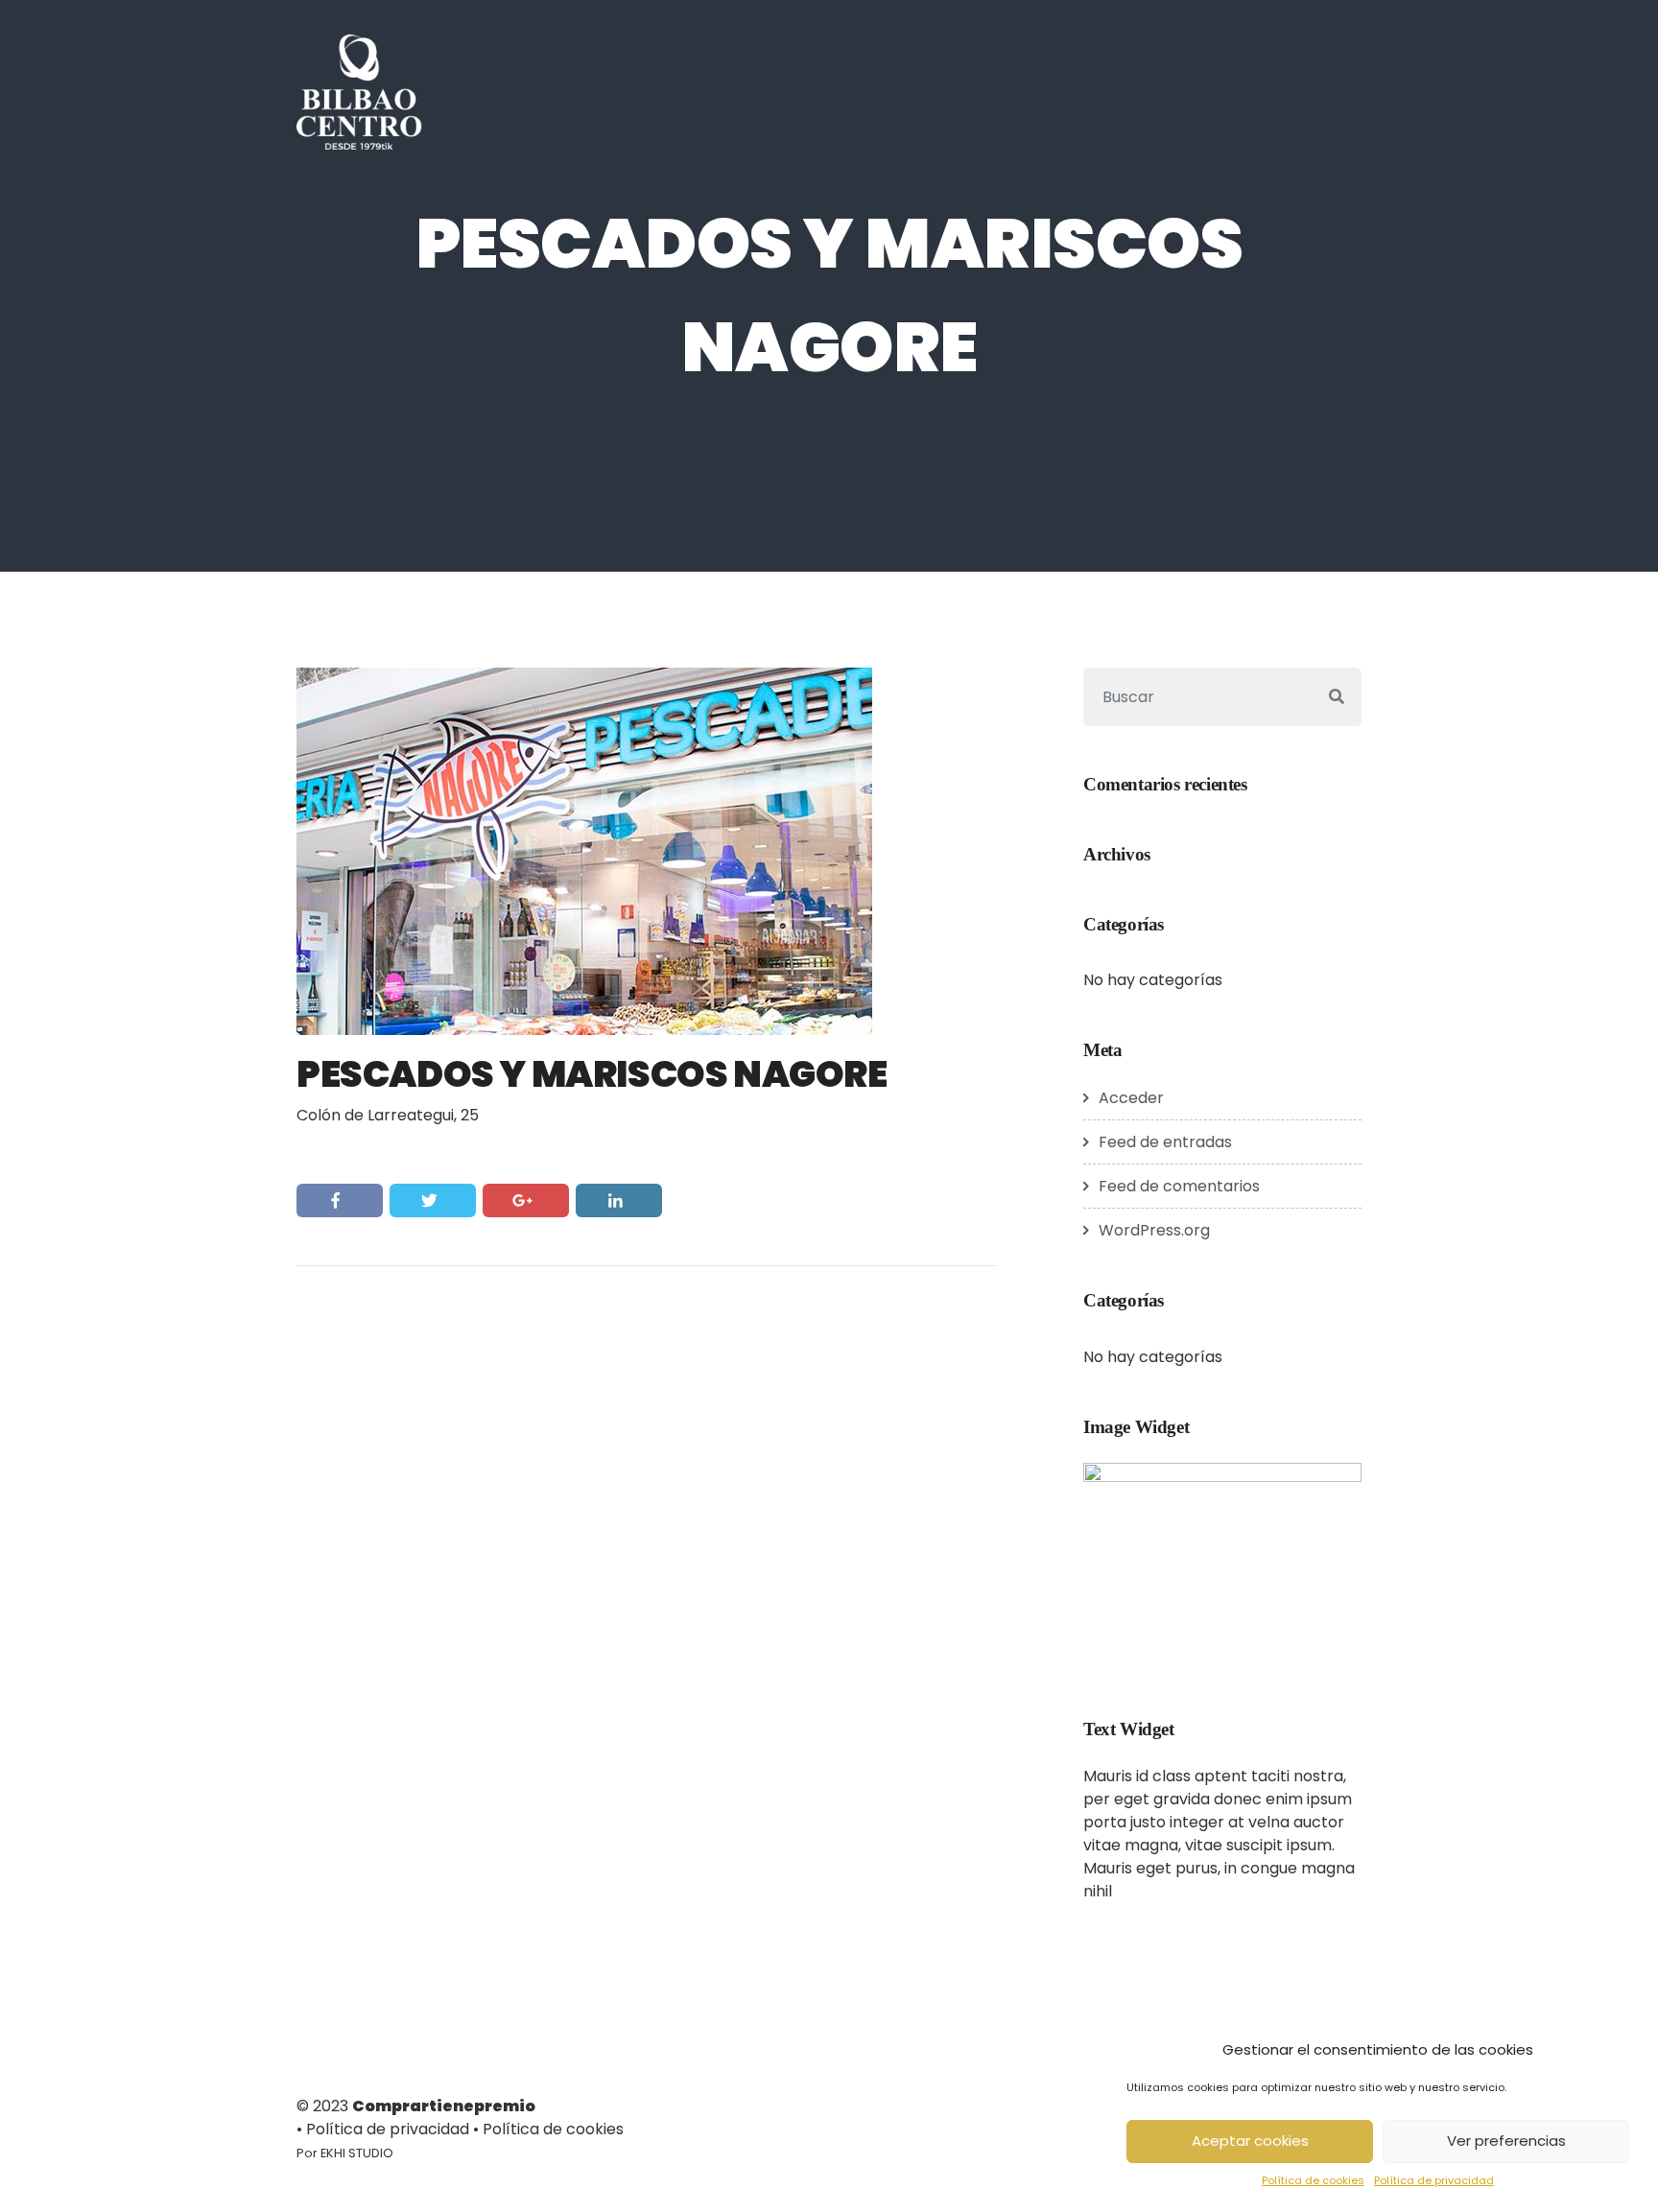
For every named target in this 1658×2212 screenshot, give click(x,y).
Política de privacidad (1434, 2180)
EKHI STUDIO (357, 2153)
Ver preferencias (1506, 2141)
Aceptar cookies (1250, 2141)
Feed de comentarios (1179, 1186)
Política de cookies (1313, 2180)
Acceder (1131, 1098)
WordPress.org (1154, 1230)
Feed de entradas (1165, 1142)
